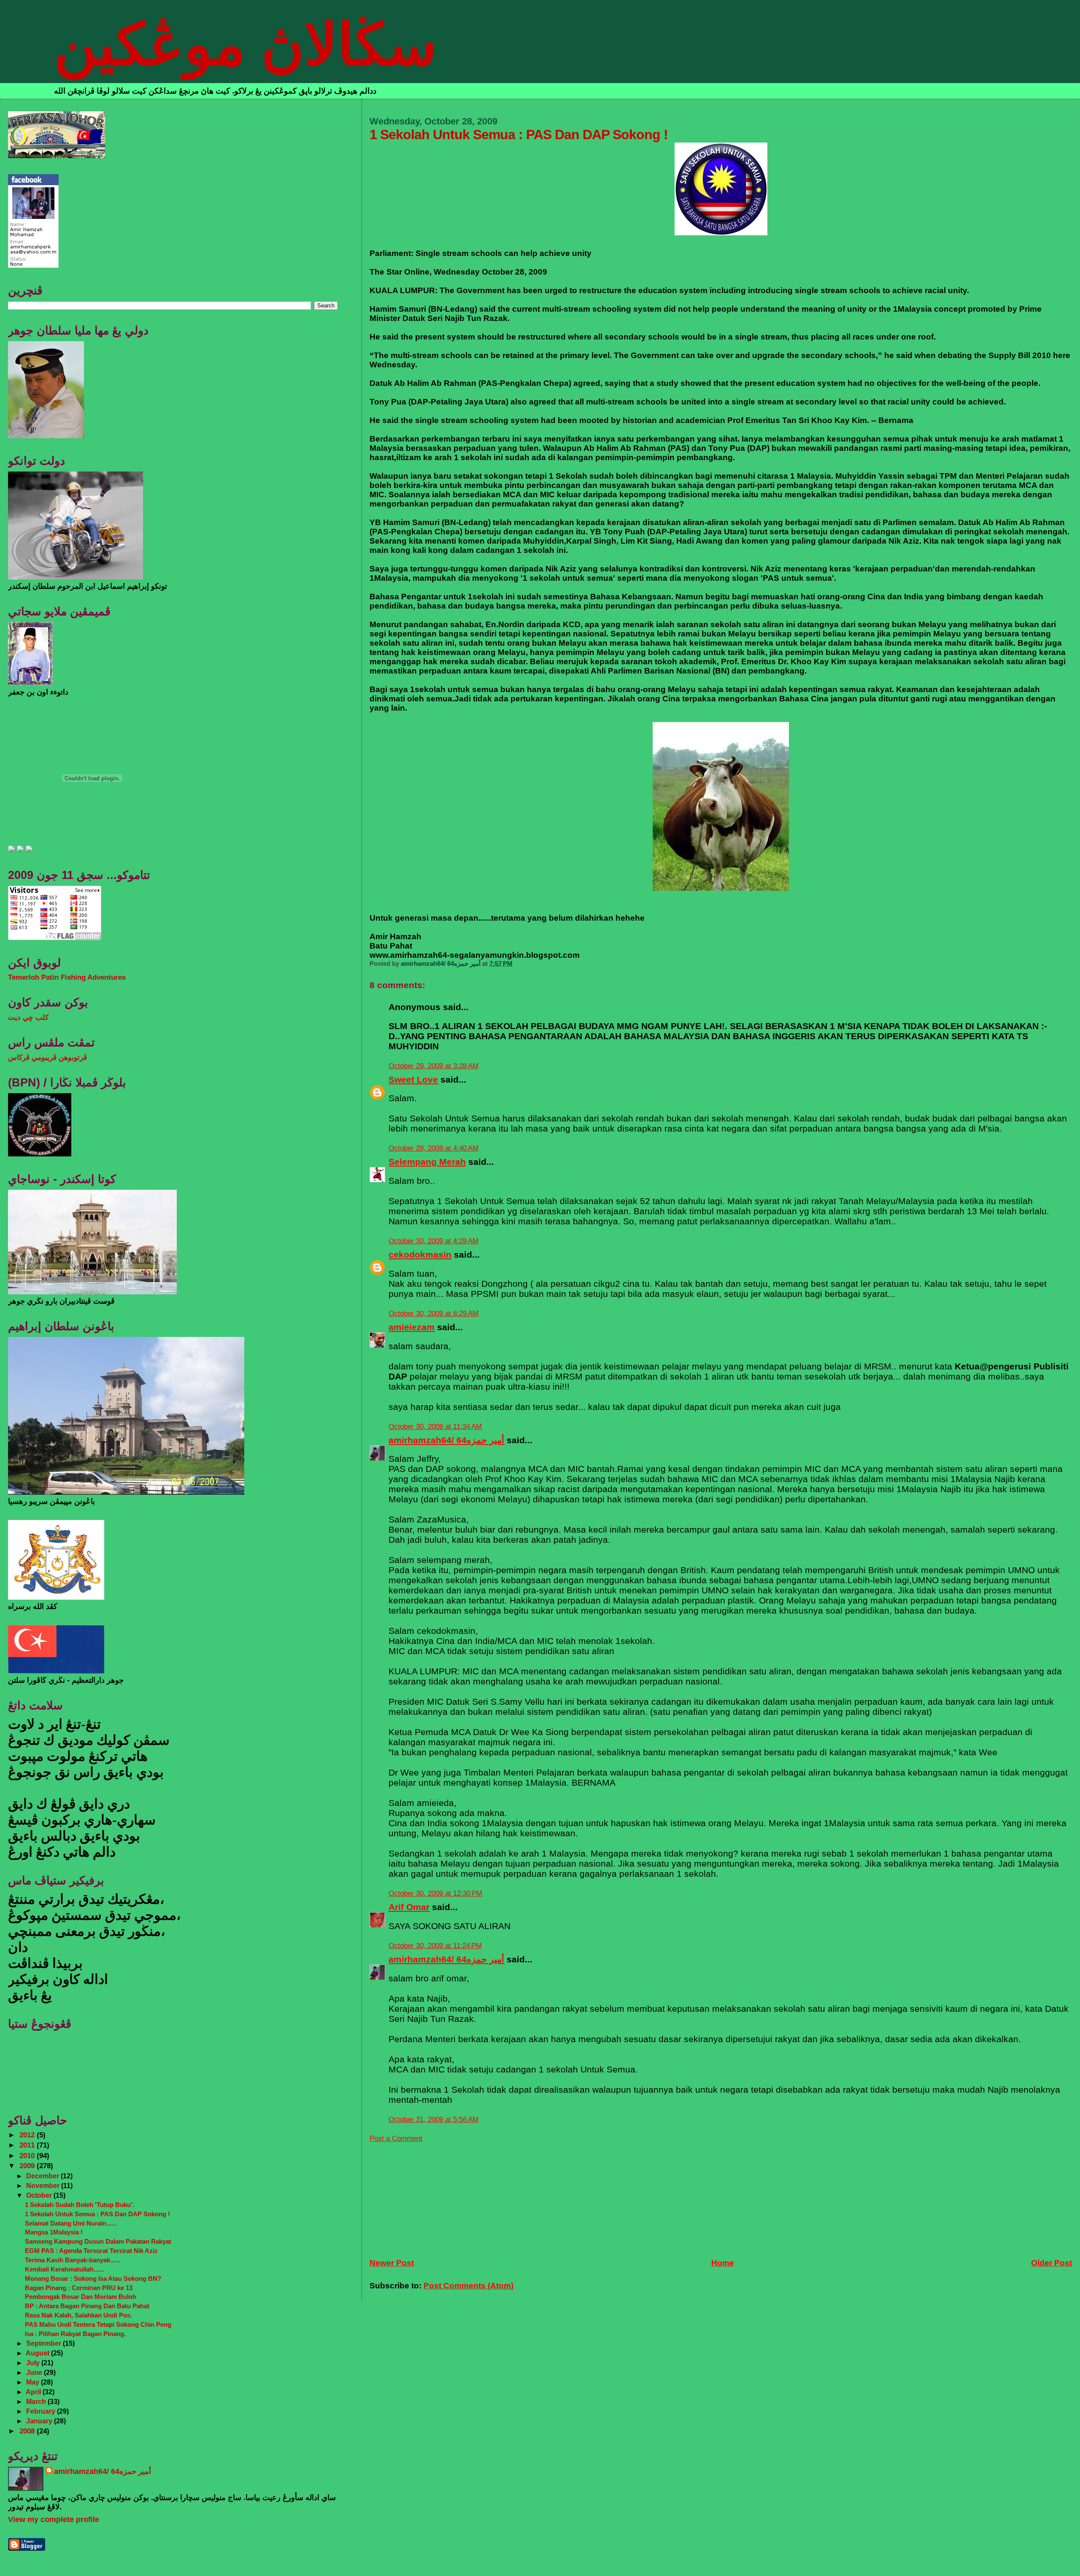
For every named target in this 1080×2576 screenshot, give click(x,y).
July (34, 2363)
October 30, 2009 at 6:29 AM (433, 1314)
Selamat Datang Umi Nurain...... (71, 2223)
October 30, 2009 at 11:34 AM (435, 1427)
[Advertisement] (433, 2196)
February (42, 2411)
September (45, 2343)
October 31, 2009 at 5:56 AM (433, 2119)
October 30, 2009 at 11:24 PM (435, 1946)
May (34, 2382)
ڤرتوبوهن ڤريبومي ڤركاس (47, 1058)
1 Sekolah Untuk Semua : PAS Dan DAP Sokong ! (97, 2214)
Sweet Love (413, 1079)
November (44, 2185)
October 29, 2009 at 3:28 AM (433, 1066)
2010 (28, 2156)
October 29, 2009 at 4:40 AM (433, 1148)
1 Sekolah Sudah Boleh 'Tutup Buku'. (80, 2205)
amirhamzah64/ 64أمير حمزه (446, 1440)
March (37, 2401)
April (34, 2392)
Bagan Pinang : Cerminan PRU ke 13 (79, 2288)
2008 (28, 2431)
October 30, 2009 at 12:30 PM (435, 1893)
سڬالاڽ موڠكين (245, 45)
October (40, 2195)
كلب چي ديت (28, 1017)
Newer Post (392, 2263)
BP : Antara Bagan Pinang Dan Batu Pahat (87, 2306)
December (43, 2176)
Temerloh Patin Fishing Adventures (67, 977)
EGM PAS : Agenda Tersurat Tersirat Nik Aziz (91, 2251)
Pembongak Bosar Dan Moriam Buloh (81, 2297)
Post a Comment (396, 2138)
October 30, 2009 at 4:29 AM (433, 1241)
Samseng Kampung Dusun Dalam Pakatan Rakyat (98, 2241)
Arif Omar (409, 1907)
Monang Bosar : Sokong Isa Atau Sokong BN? (93, 2278)
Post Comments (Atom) (468, 2286)
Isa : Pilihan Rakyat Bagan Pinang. (75, 2334)
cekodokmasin (420, 1254)
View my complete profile (54, 2519)
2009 (28, 2166)
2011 (28, 2145)
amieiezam (412, 1327)
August (38, 2353)
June (35, 2372)
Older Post (1052, 2263)
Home (723, 2263)
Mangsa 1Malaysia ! (54, 2232)
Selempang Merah (427, 1162)
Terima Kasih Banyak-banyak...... (73, 2260)
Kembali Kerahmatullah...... (64, 2269)
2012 (28, 2135)
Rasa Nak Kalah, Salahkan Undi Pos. (78, 2315)
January (40, 2421)
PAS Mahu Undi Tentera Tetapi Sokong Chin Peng (98, 2324)
